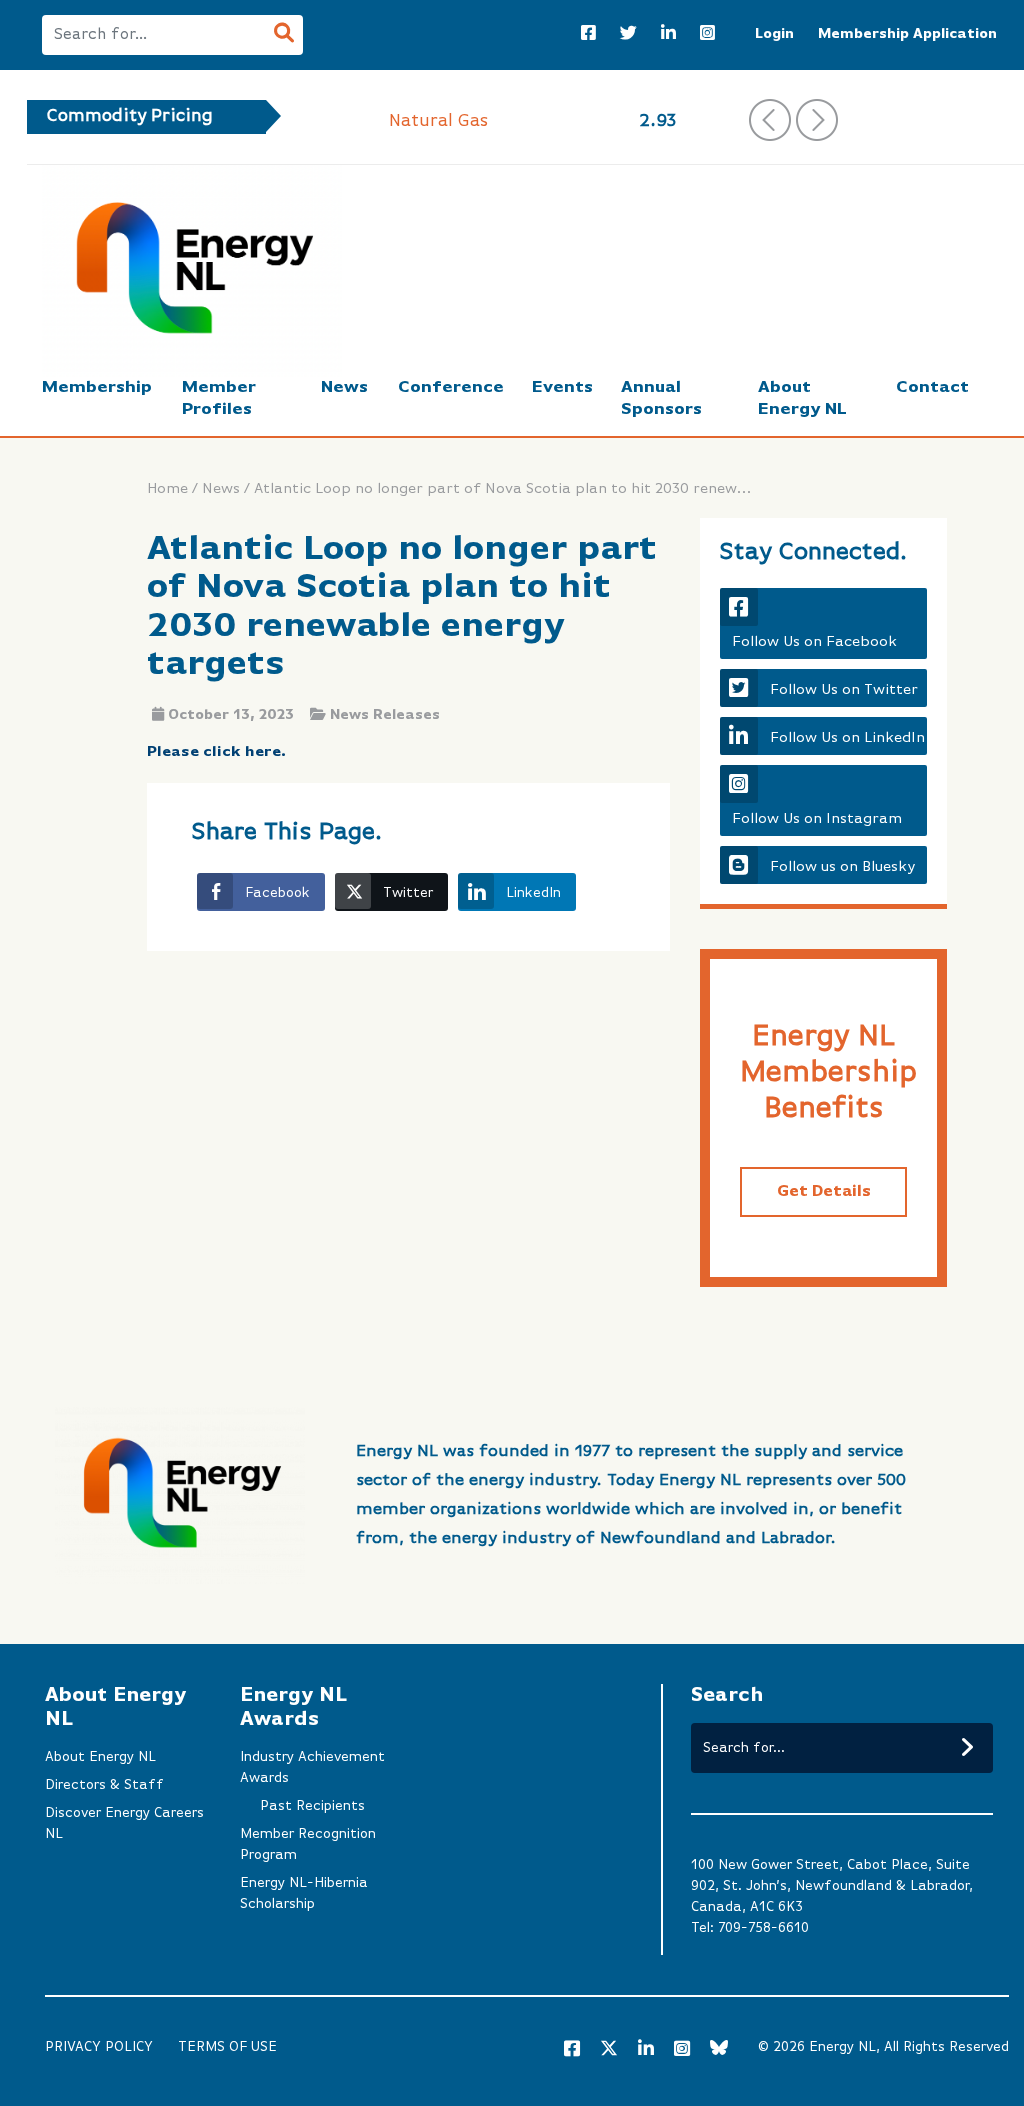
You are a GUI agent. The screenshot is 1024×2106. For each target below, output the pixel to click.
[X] (609, 2052)
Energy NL (842, 2047)
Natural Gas (439, 121)
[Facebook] (588, 35)
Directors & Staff (104, 1785)
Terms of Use (227, 2047)
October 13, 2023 (231, 715)
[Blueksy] (719, 2050)
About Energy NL (100, 1757)
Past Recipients (312, 1806)
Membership (97, 387)
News (344, 387)
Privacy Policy (99, 2047)
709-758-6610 (763, 1928)
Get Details (824, 1192)
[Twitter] (628, 35)
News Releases (385, 715)
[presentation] (770, 120)
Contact (932, 387)
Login (774, 34)
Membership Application (907, 34)
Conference (451, 387)
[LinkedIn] (668, 35)
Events (562, 387)
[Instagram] (707, 35)
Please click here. (216, 751)
